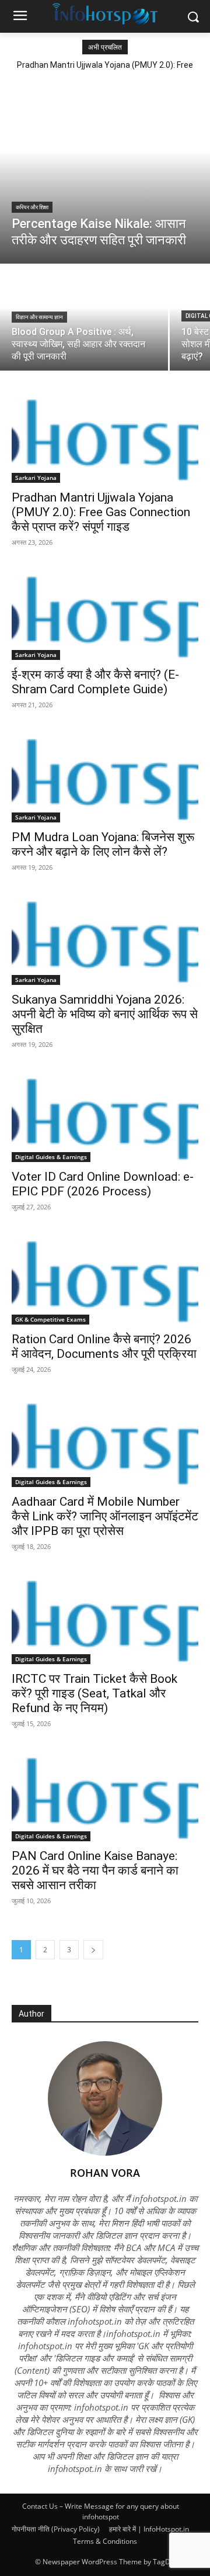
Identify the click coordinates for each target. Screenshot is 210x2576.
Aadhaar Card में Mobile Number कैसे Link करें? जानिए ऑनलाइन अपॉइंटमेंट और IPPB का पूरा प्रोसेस (105, 1516)
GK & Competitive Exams (50, 1319)
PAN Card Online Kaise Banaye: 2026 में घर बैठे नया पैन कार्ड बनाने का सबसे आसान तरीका (95, 1870)
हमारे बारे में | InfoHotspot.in (149, 2529)
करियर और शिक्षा (32, 207)
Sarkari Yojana (36, 478)
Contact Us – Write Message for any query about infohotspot (101, 2511)
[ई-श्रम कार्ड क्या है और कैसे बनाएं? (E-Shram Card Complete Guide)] (105, 613)
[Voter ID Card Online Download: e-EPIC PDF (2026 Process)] (105, 1115)
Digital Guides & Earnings (51, 1157)
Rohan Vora (105, 2173)
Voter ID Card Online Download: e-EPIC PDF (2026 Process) (103, 1184)
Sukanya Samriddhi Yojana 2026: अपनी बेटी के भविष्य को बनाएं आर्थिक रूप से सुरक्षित (105, 1014)
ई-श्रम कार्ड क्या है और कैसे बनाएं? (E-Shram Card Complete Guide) (95, 682)
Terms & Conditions (105, 2541)
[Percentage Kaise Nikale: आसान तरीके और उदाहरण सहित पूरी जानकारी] (105, 170)
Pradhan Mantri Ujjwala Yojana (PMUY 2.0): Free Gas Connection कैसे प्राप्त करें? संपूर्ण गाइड (101, 512)
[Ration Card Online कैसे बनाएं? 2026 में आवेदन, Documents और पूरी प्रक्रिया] (105, 1278)
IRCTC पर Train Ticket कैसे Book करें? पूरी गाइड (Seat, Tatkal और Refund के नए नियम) (94, 1693)
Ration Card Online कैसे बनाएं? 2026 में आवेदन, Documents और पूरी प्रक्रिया (104, 1346)
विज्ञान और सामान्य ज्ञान (39, 317)
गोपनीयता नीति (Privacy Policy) (56, 2529)
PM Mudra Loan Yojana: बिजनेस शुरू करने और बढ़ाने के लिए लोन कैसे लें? (103, 844)
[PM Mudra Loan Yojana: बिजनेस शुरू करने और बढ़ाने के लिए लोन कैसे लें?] (105, 776)
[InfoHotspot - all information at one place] (105, 14)
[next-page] (93, 1950)
